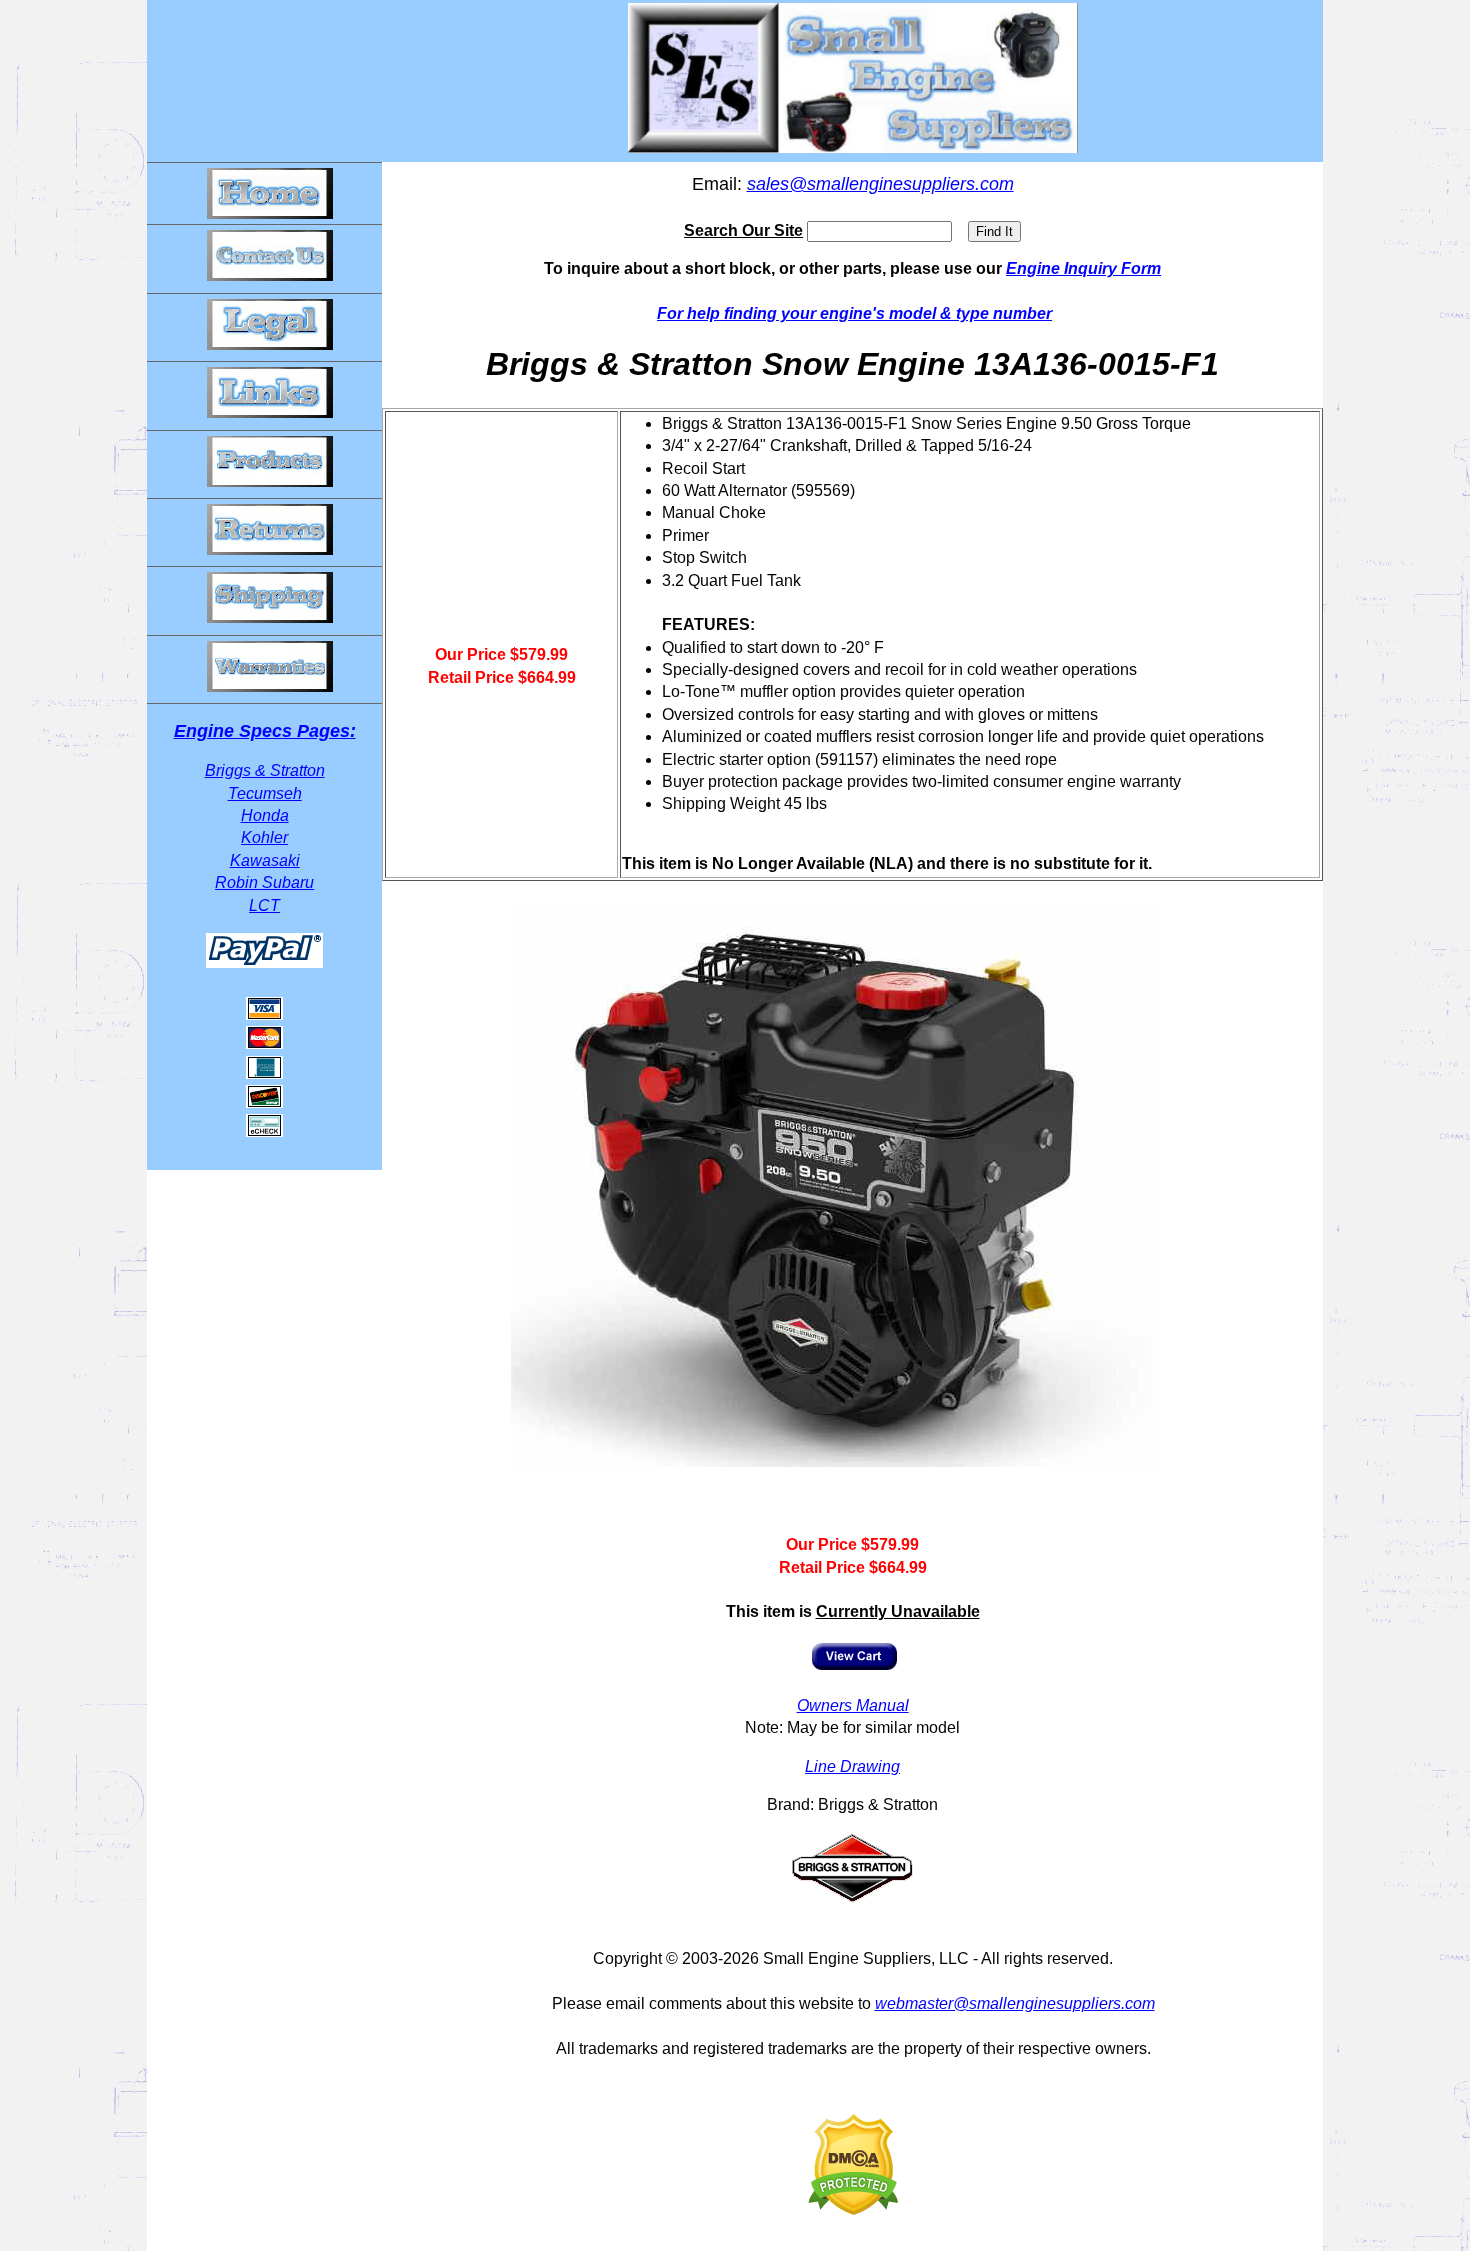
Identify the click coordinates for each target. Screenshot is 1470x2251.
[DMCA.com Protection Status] (853, 2209)
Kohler (264, 837)
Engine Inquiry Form (1083, 268)
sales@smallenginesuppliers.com (880, 184)
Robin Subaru (264, 882)
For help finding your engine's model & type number (854, 313)
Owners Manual (853, 1705)
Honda (265, 815)
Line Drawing (852, 1766)
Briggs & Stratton (265, 770)
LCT (264, 905)
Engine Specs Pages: (265, 731)
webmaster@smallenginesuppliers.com (1015, 2003)
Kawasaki (265, 860)
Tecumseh (265, 793)
